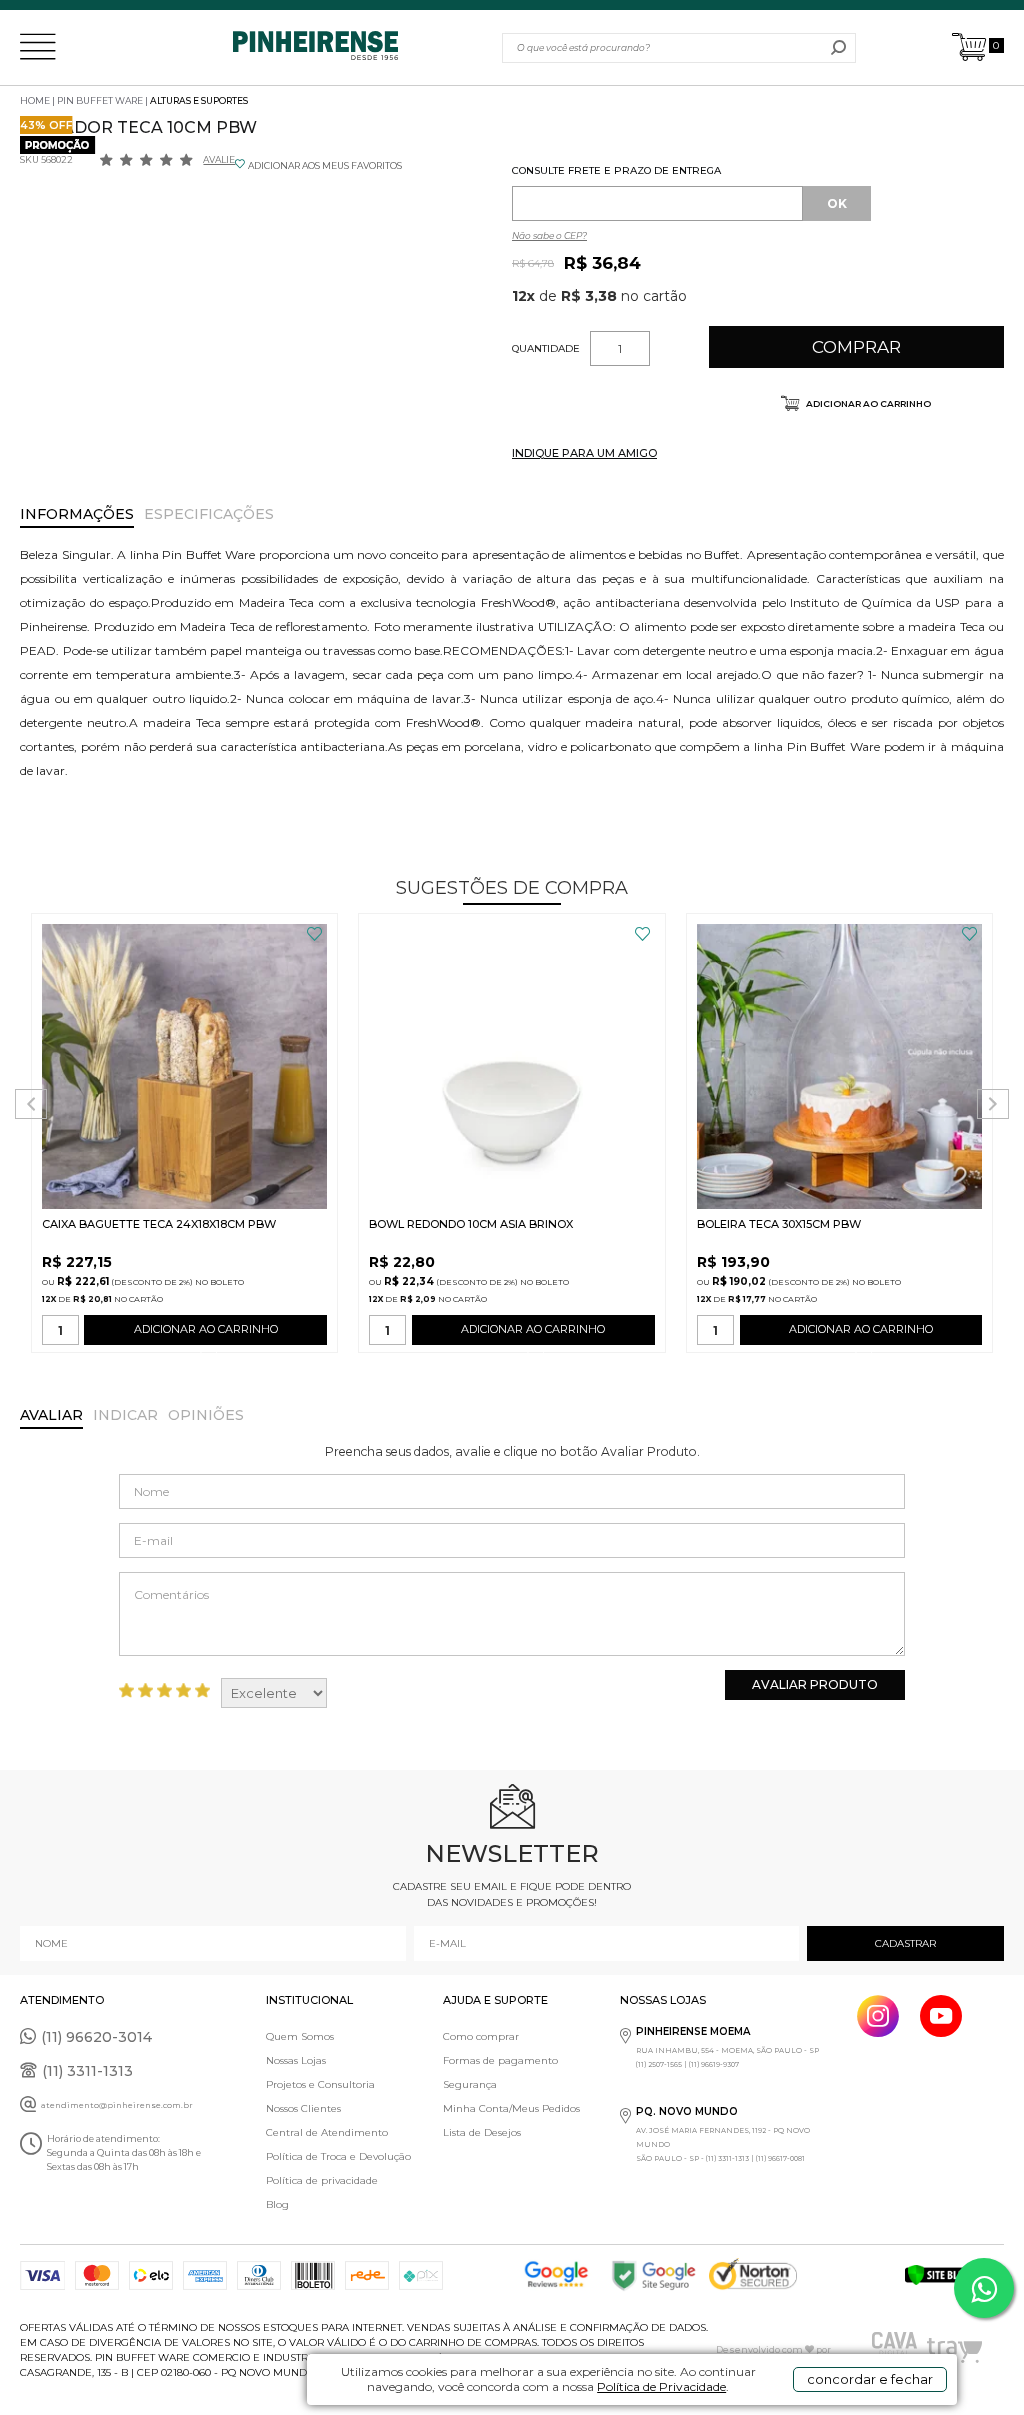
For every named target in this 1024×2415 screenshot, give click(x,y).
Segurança (470, 2084)
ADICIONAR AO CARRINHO (206, 1329)
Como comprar (481, 2036)
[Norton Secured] (758, 2275)
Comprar (856, 347)
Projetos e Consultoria (320, 2084)
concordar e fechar (870, 2379)
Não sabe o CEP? (549, 235)
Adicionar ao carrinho (867, 403)
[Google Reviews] (561, 2275)
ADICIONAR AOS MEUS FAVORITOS (325, 165)
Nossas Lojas (296, 2060)
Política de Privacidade (661, 2386)
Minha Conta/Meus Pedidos (511, 2108)
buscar (838, 48)
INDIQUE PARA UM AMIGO (584, 453)
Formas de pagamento (500, 2060)
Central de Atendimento (327, 2132)
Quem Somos (300, 2036)
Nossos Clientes (303, 2108)
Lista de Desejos (482, 2132)
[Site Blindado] (954, 2275)
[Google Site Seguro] (659, 2275)
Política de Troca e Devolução (338, 2156)
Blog (277, 2204)
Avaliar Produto (815, 1684)
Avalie (219, 159)
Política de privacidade (322, 2180)
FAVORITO (314, 934)
